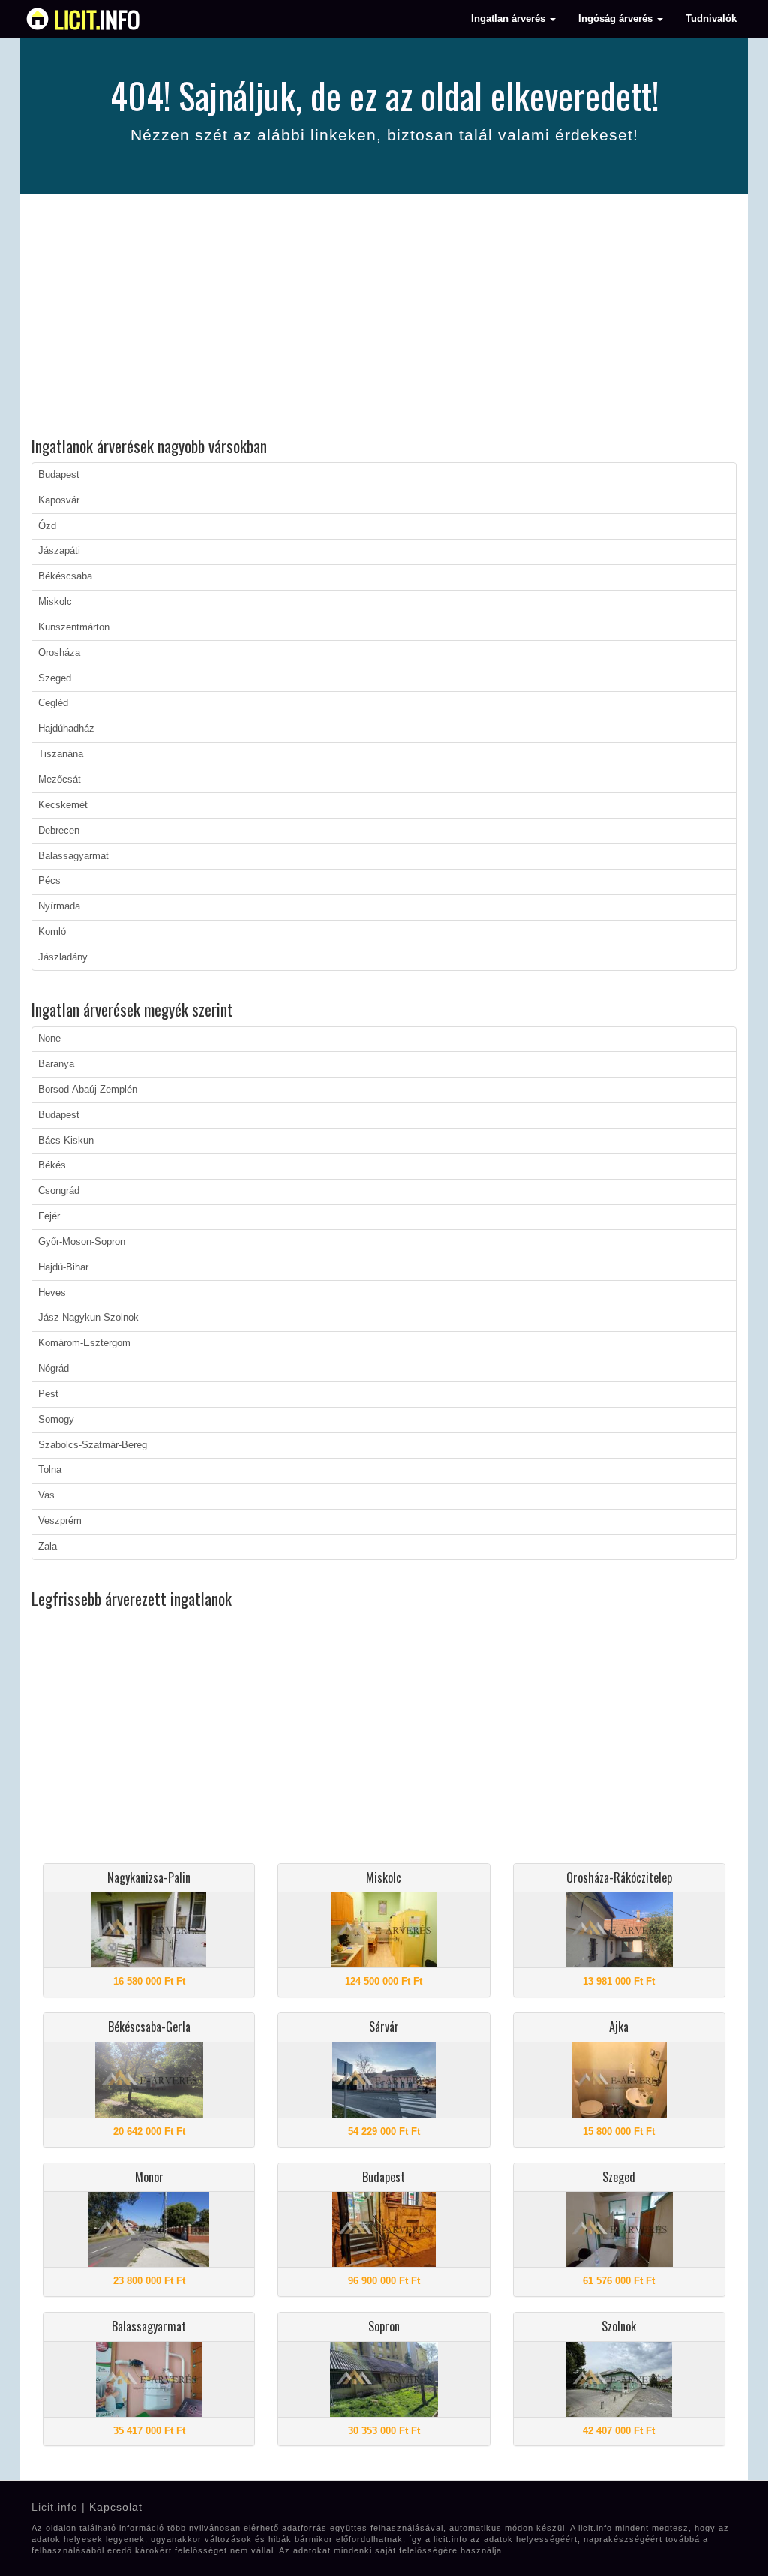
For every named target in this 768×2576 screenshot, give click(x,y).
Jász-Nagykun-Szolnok (88, 1318)
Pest (48, 1394)
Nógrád (54, 1369)
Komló (52, 932)
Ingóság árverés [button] (617, 19)
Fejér (49, 1216)
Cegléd (53, 703)
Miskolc (55, 602)
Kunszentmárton (74, 627)
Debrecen (59, 831)
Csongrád (59, 1191)
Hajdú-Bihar (63, 1267)
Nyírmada (59, 906)
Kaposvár (59, 500)
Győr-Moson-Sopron (82, 1242)
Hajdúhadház (66, 729)
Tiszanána (61, 754)
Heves (52, 1293)
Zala (48, 1547)
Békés (52, 1165)
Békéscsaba (65, 576)
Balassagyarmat (73, 856)
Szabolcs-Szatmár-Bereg (93, 1445)
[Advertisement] (384, 317)
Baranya (56, 1064)
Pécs (49, 881)
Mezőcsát (60, 780)
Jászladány (63, 957)
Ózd (47, 526)
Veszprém (60, 1521)
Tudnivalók (711, 19)
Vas (46, 1495)
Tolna (50, 1470)
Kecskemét (63, 805)
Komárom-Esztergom (84, 1343)
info (97, 19)
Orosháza (59, 653)
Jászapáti (59, 551)
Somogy (56, 1420)
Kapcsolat (116, 2507)
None (49, 1039)
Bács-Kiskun (66, 1141)
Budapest (59, 475)
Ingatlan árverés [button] (510, 19)
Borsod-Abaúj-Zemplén (88, 1090)
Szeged (55, 678)
